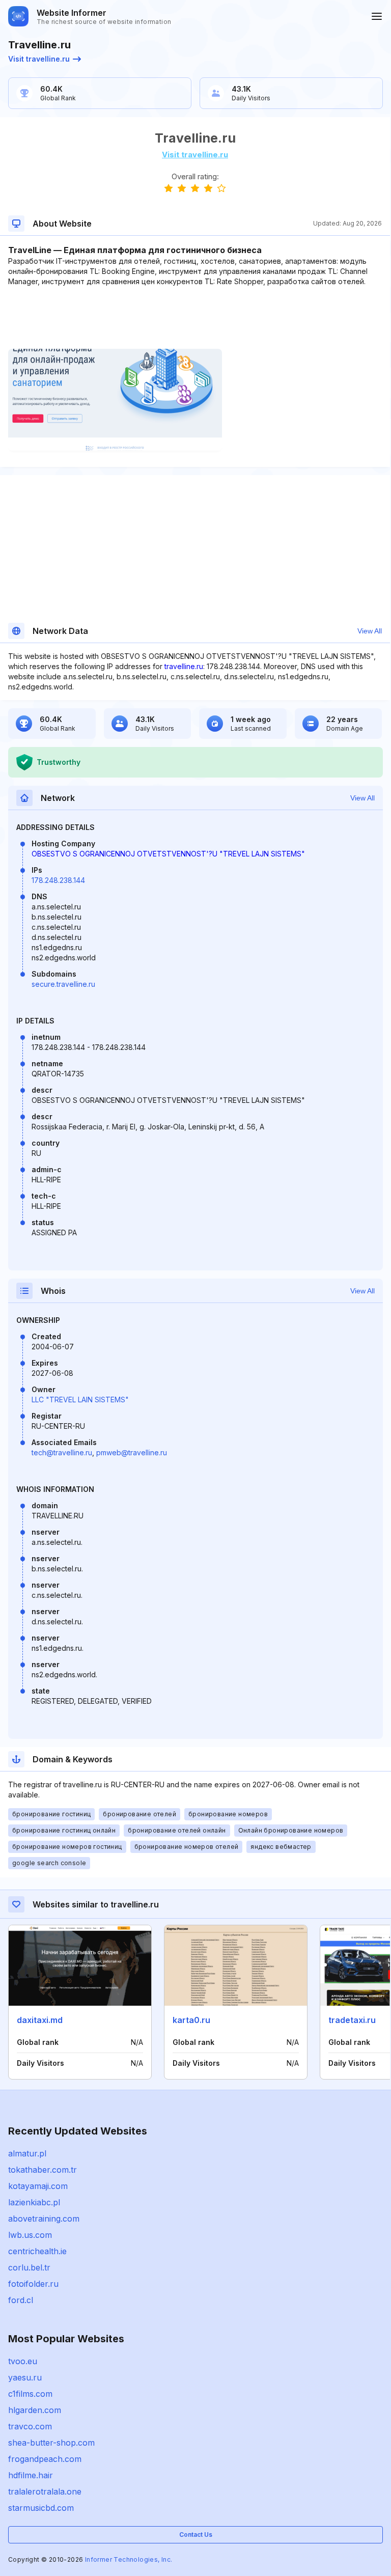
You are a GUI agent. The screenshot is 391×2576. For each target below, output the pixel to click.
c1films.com (30, 2394)
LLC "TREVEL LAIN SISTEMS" (80, 1400)
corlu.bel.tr (29, 2267)
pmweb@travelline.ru (132, 1452)
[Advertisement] (195, 318)
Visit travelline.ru (39, 59)
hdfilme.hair (31, 2475)
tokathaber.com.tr (43, 2170)
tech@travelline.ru (62, 1452)
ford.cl (21, 2300)
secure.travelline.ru (63, 984)
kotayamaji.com (38, 2186)
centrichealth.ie (37, 2251)
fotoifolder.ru (33, 2284)
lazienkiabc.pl (34, 2202)
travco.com (30, 2426)
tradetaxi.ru (352, 2020)
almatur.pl (27, 2153)
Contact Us (196, 2535)
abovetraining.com (44, 2219)
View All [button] (370, 631)
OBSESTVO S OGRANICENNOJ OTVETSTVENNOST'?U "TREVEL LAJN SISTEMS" (168, 854)
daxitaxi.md (40, 2020)
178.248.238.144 (58, 880)
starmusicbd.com (41, 2508)
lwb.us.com (30, 2235)
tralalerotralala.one (45, 2491)
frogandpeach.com (45, 2459)
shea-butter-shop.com (51, 2443)
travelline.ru (184, 666)
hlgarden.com (35, 2410)
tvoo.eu (23, 2361)
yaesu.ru (25, 2377)
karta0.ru (191, 2020)
